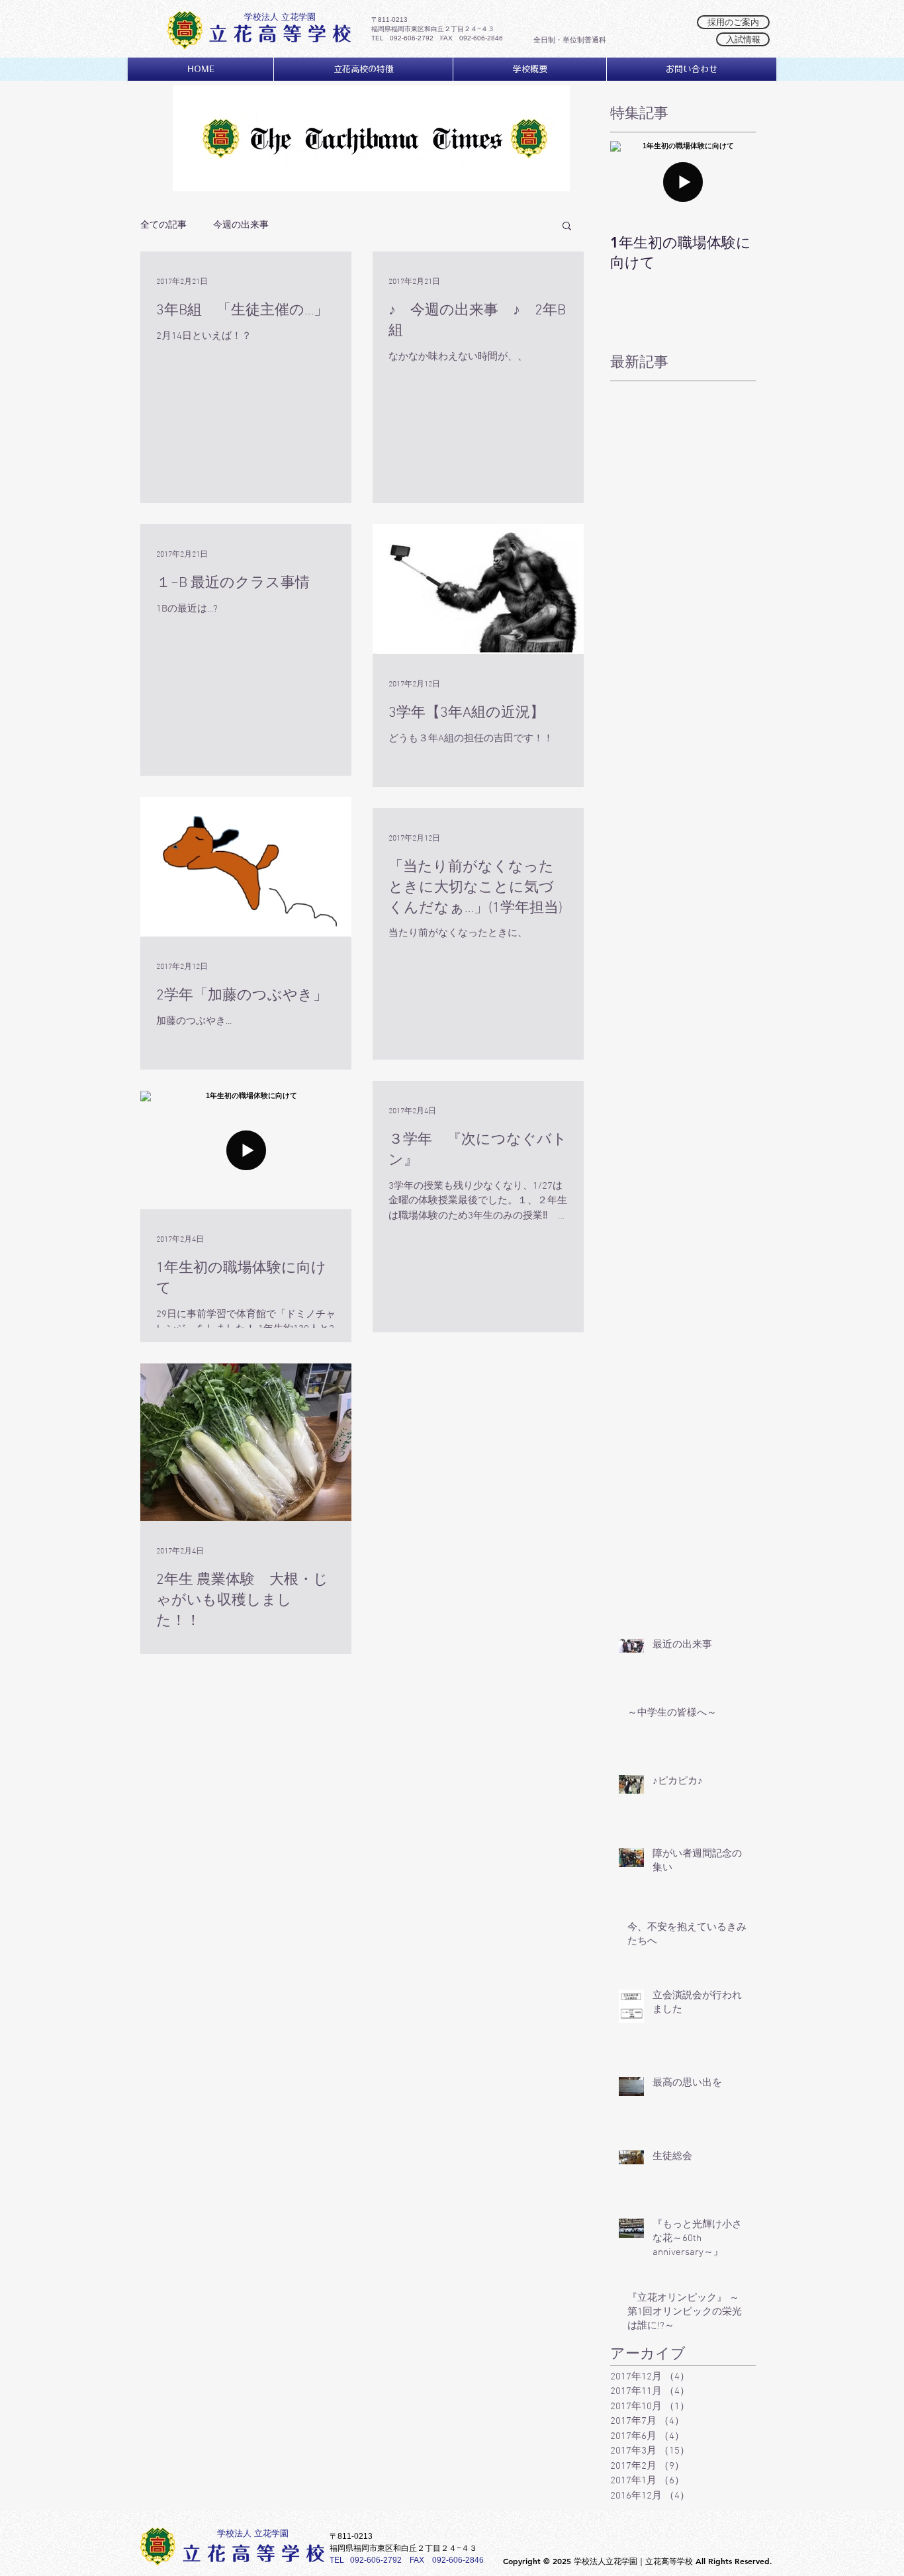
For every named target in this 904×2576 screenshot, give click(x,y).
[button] (567, 227)
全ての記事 (163, 224)
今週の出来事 (241, 224)
